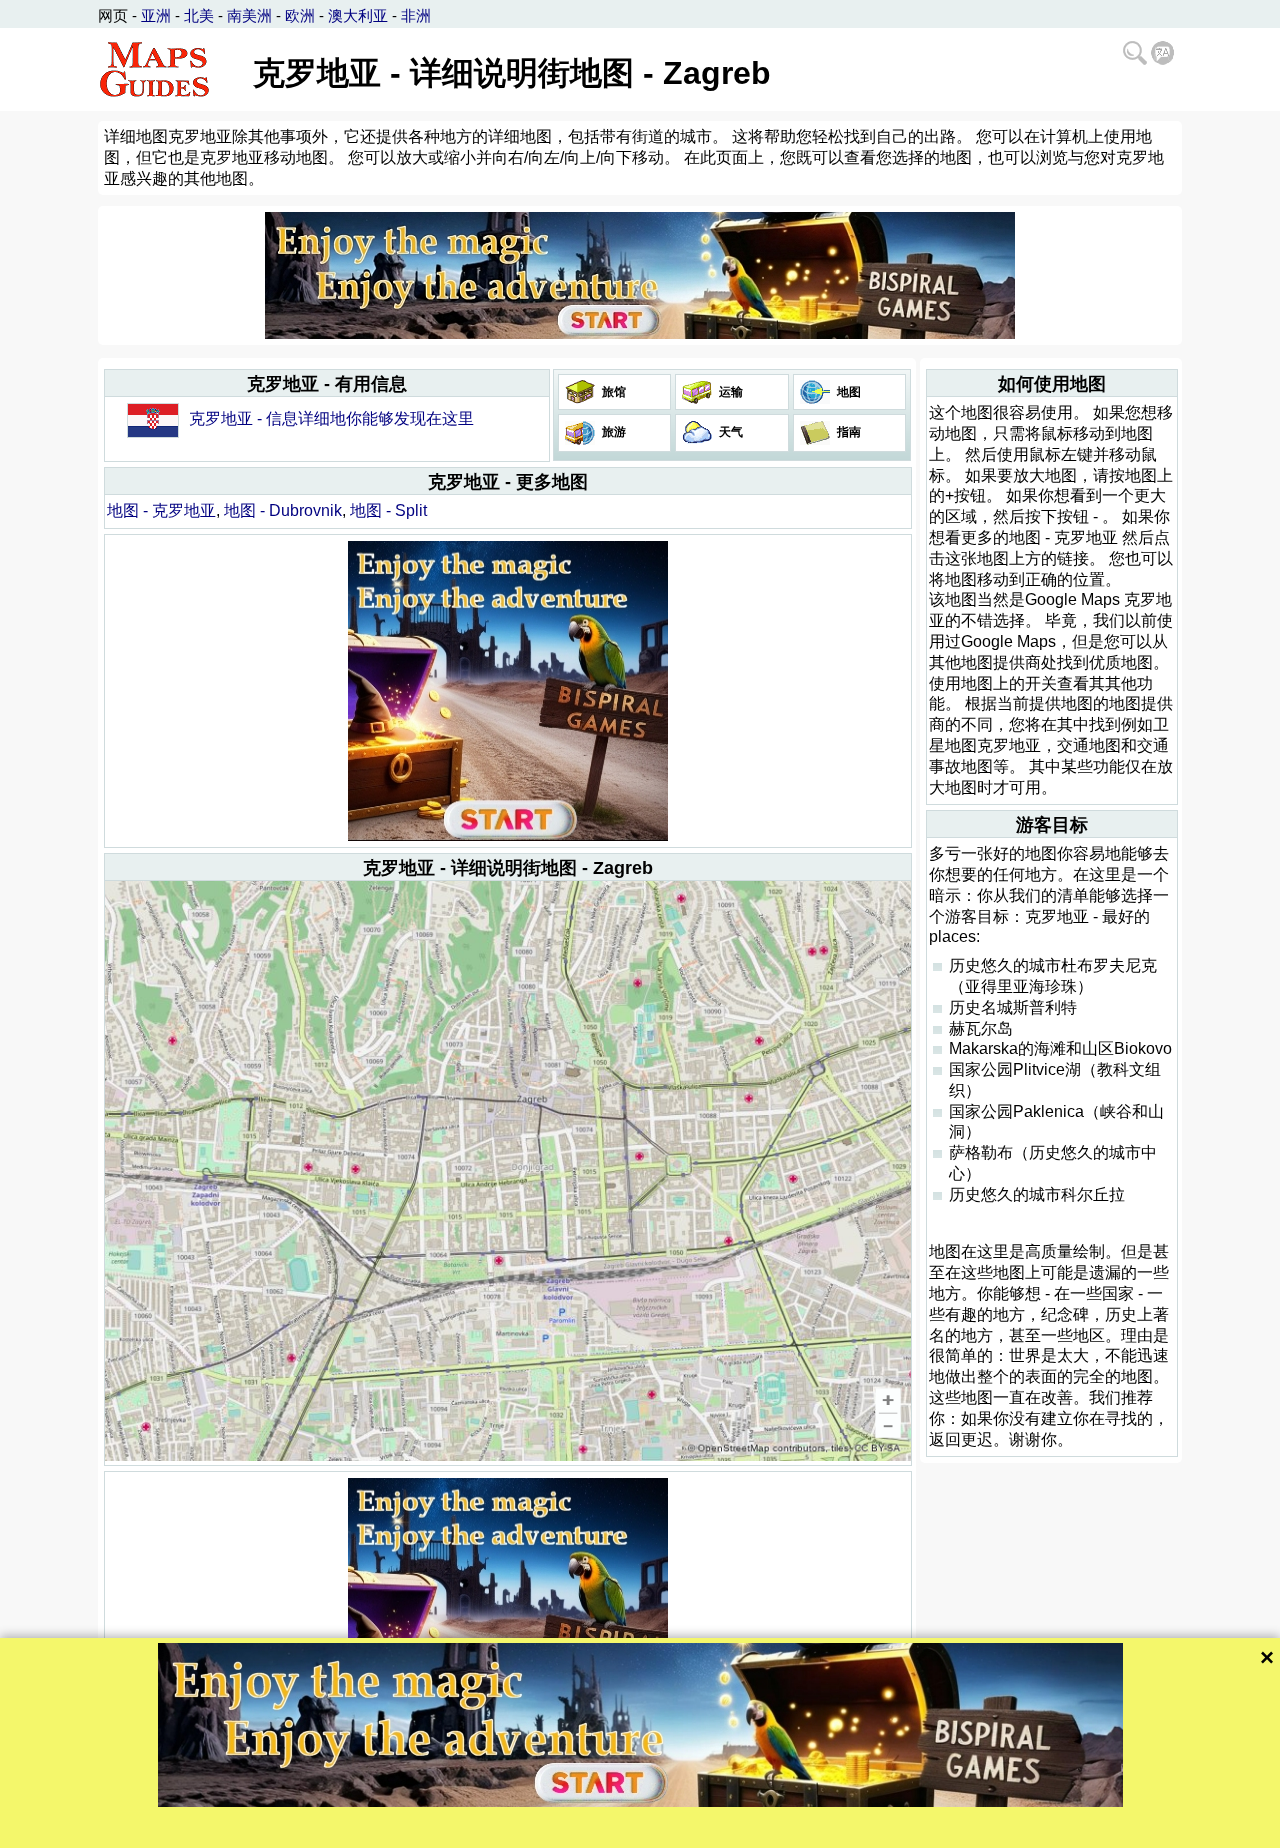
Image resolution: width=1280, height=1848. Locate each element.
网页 (113, 15)
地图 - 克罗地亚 (161, 510)
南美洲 (249, 15)
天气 (729, 432)
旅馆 (612, 392)
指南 (847, 432)
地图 (847, 392)
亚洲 (156, 15)
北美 (199, 15)
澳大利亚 (358, 15)
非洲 (416, 15)
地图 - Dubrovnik (283, 510)
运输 (729, 392)
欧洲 (300, 15)
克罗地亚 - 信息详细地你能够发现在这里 (331, 418)
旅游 (612, 432)
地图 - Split (388, 510)
